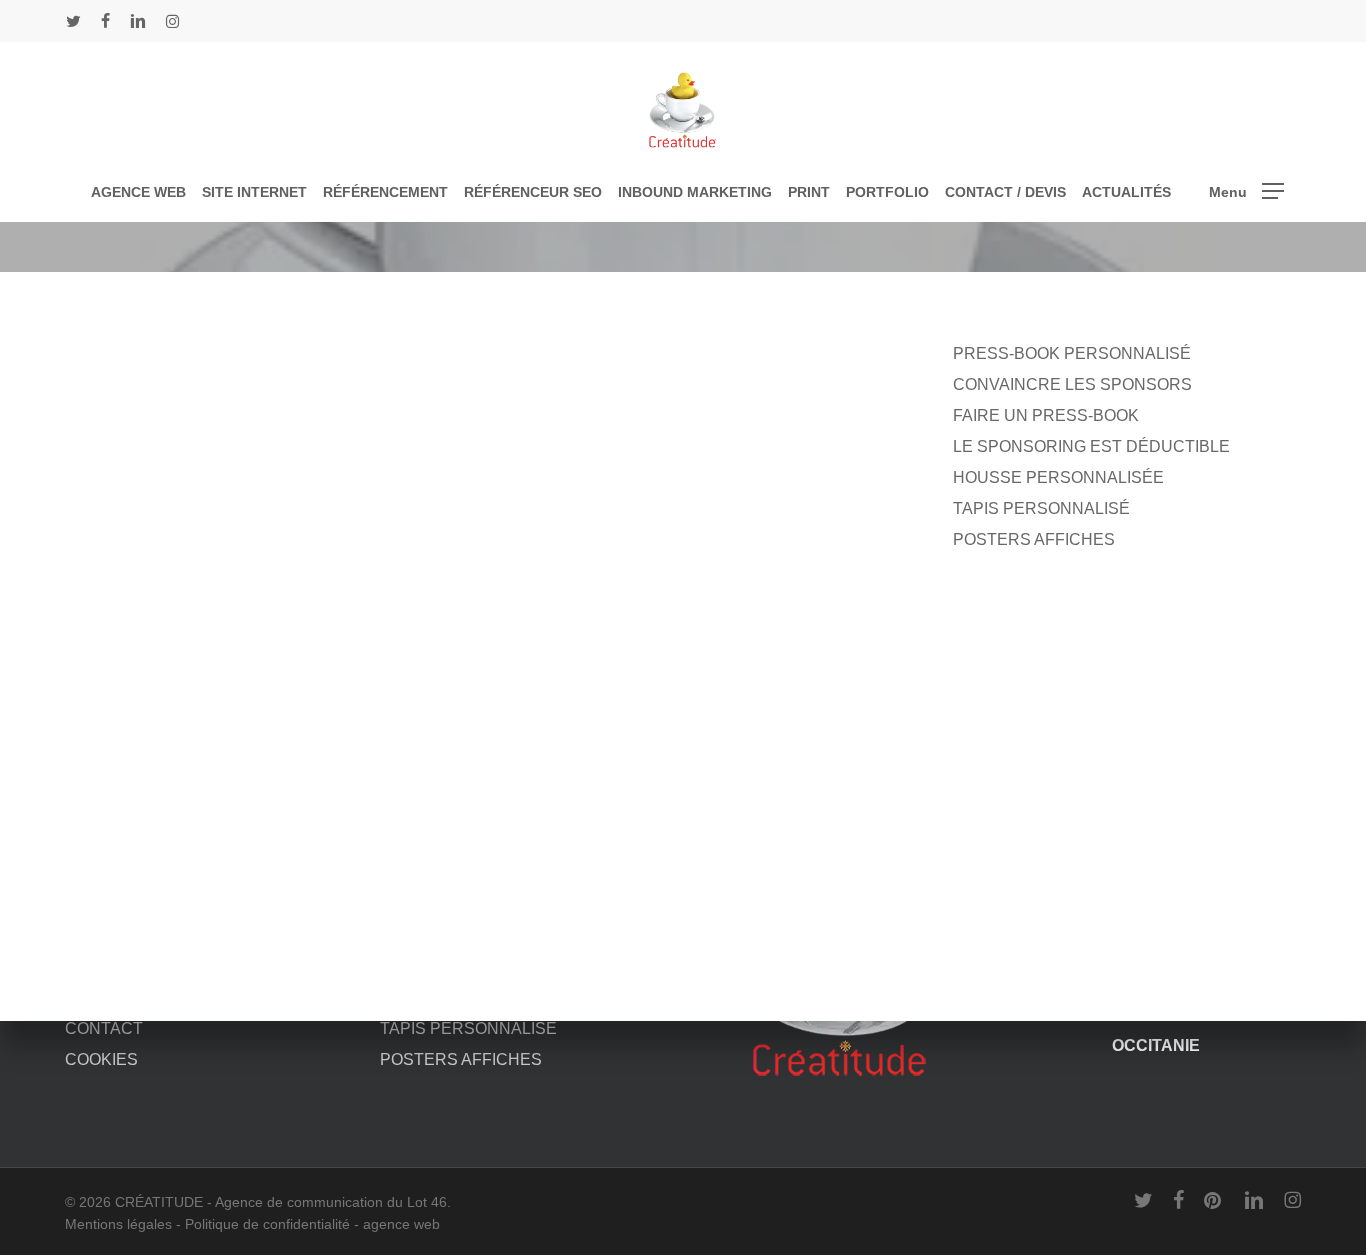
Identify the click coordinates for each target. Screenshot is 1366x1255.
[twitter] (73, 21)
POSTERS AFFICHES (1034, 539)
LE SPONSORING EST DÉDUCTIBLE (1091, 446)
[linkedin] (138, 21)
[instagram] (172, 21)
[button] (1246, 191)
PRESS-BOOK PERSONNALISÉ (1072, 353)
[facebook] (105, 21)
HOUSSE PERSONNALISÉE (1058, 477)
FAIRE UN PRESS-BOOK (1046, 415)
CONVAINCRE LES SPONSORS (1072, 384)
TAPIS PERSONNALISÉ (1041, 508)
